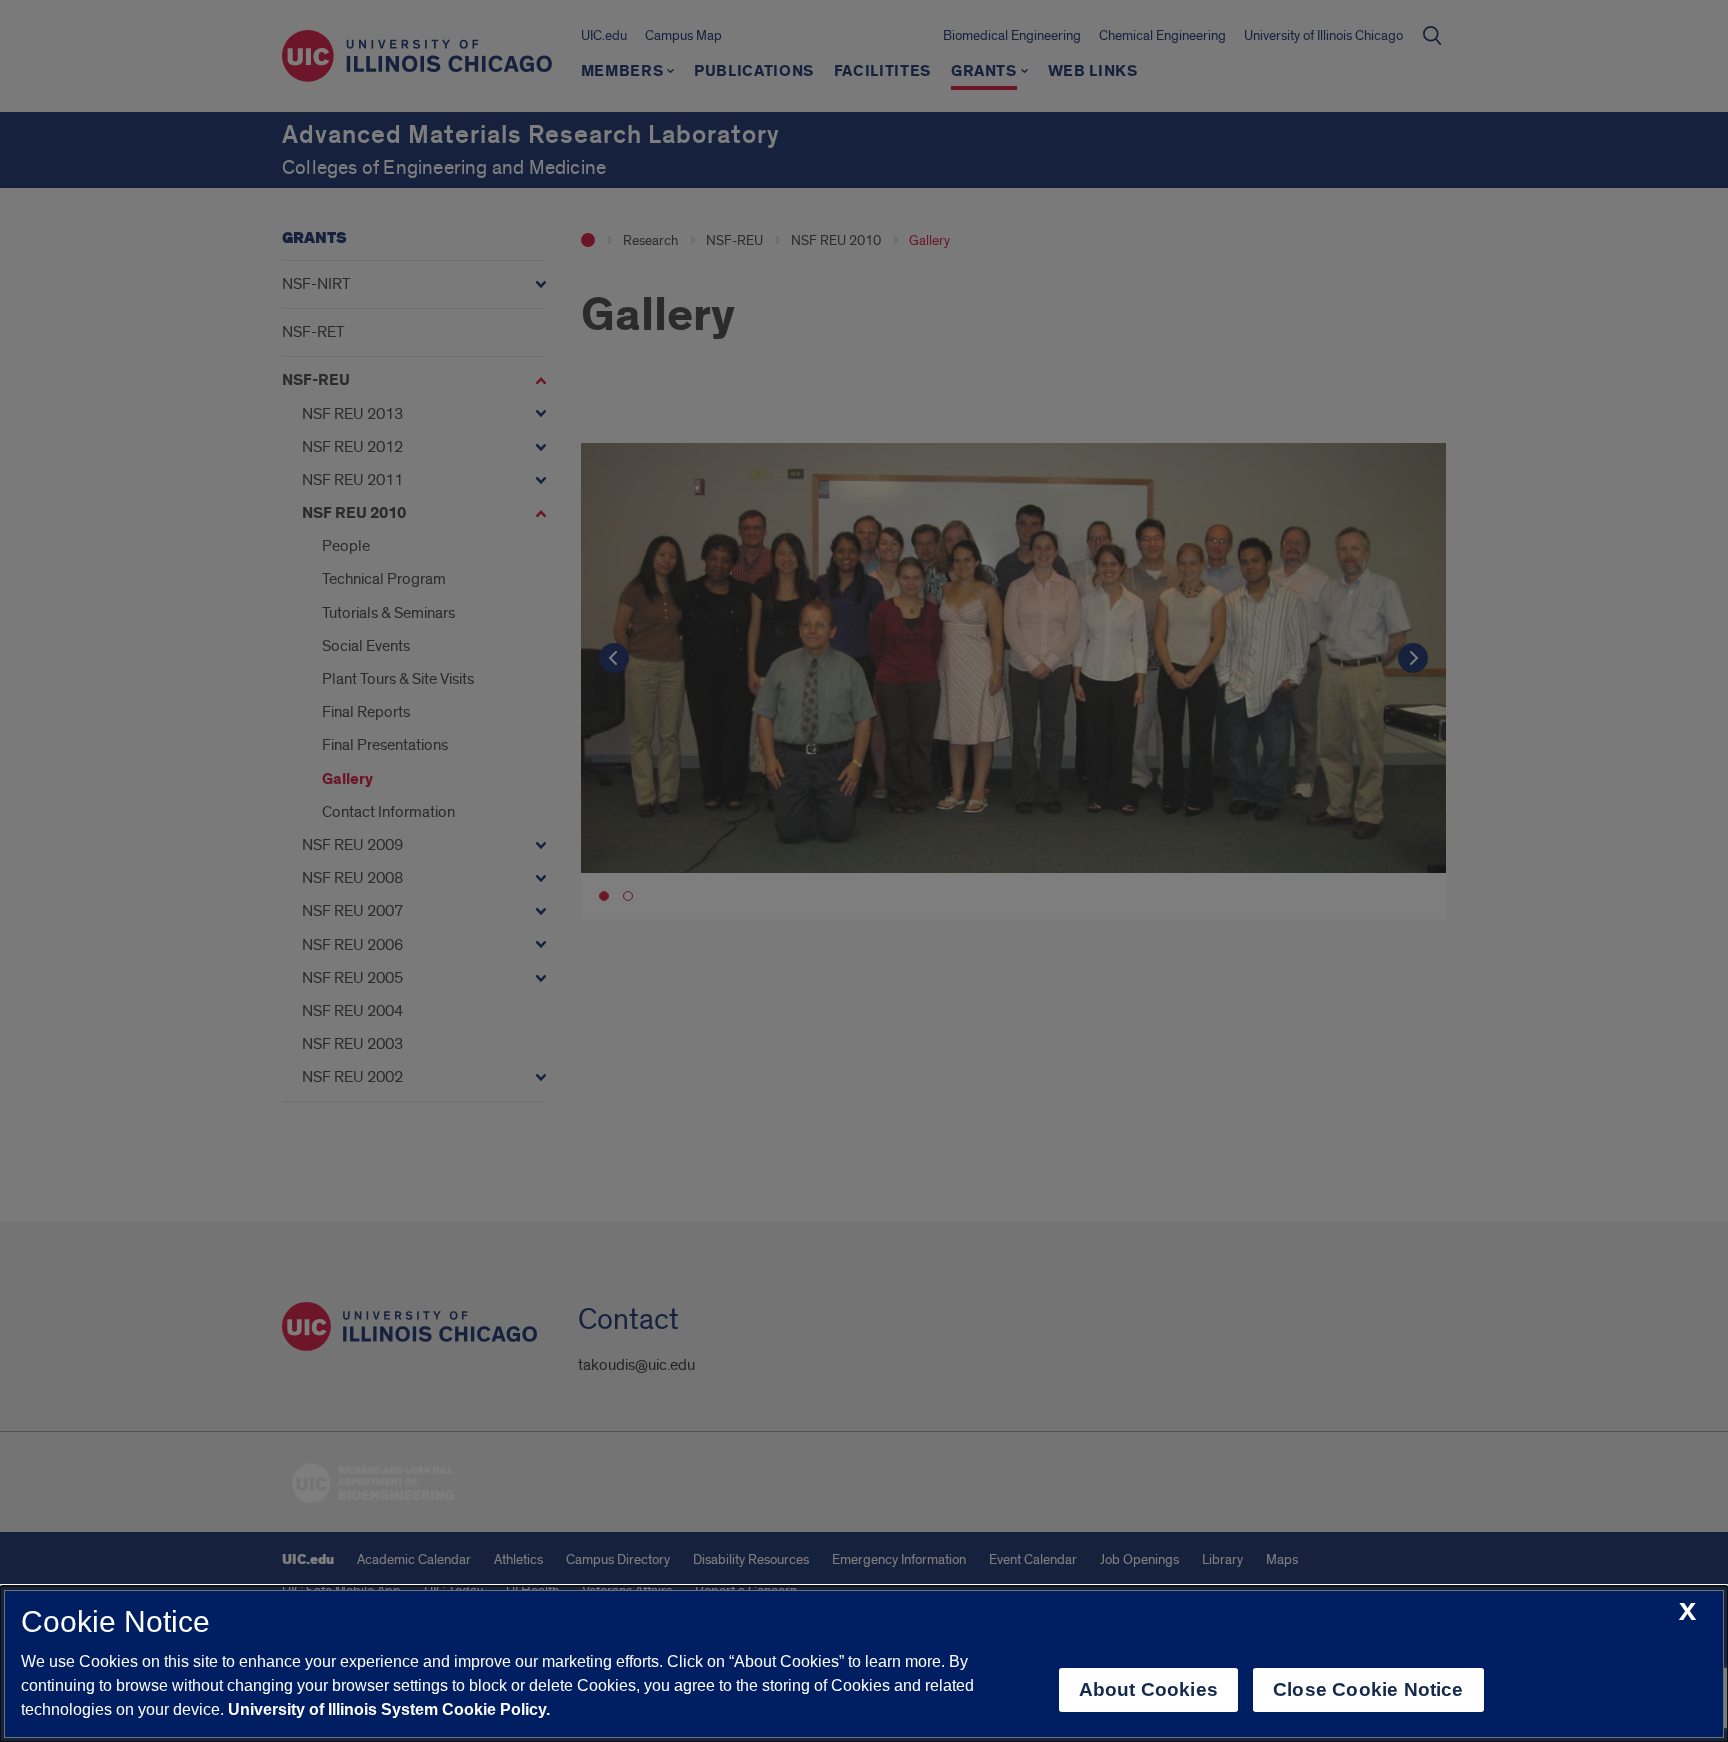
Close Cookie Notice (1368, 1689)
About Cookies (1148, 1689)
